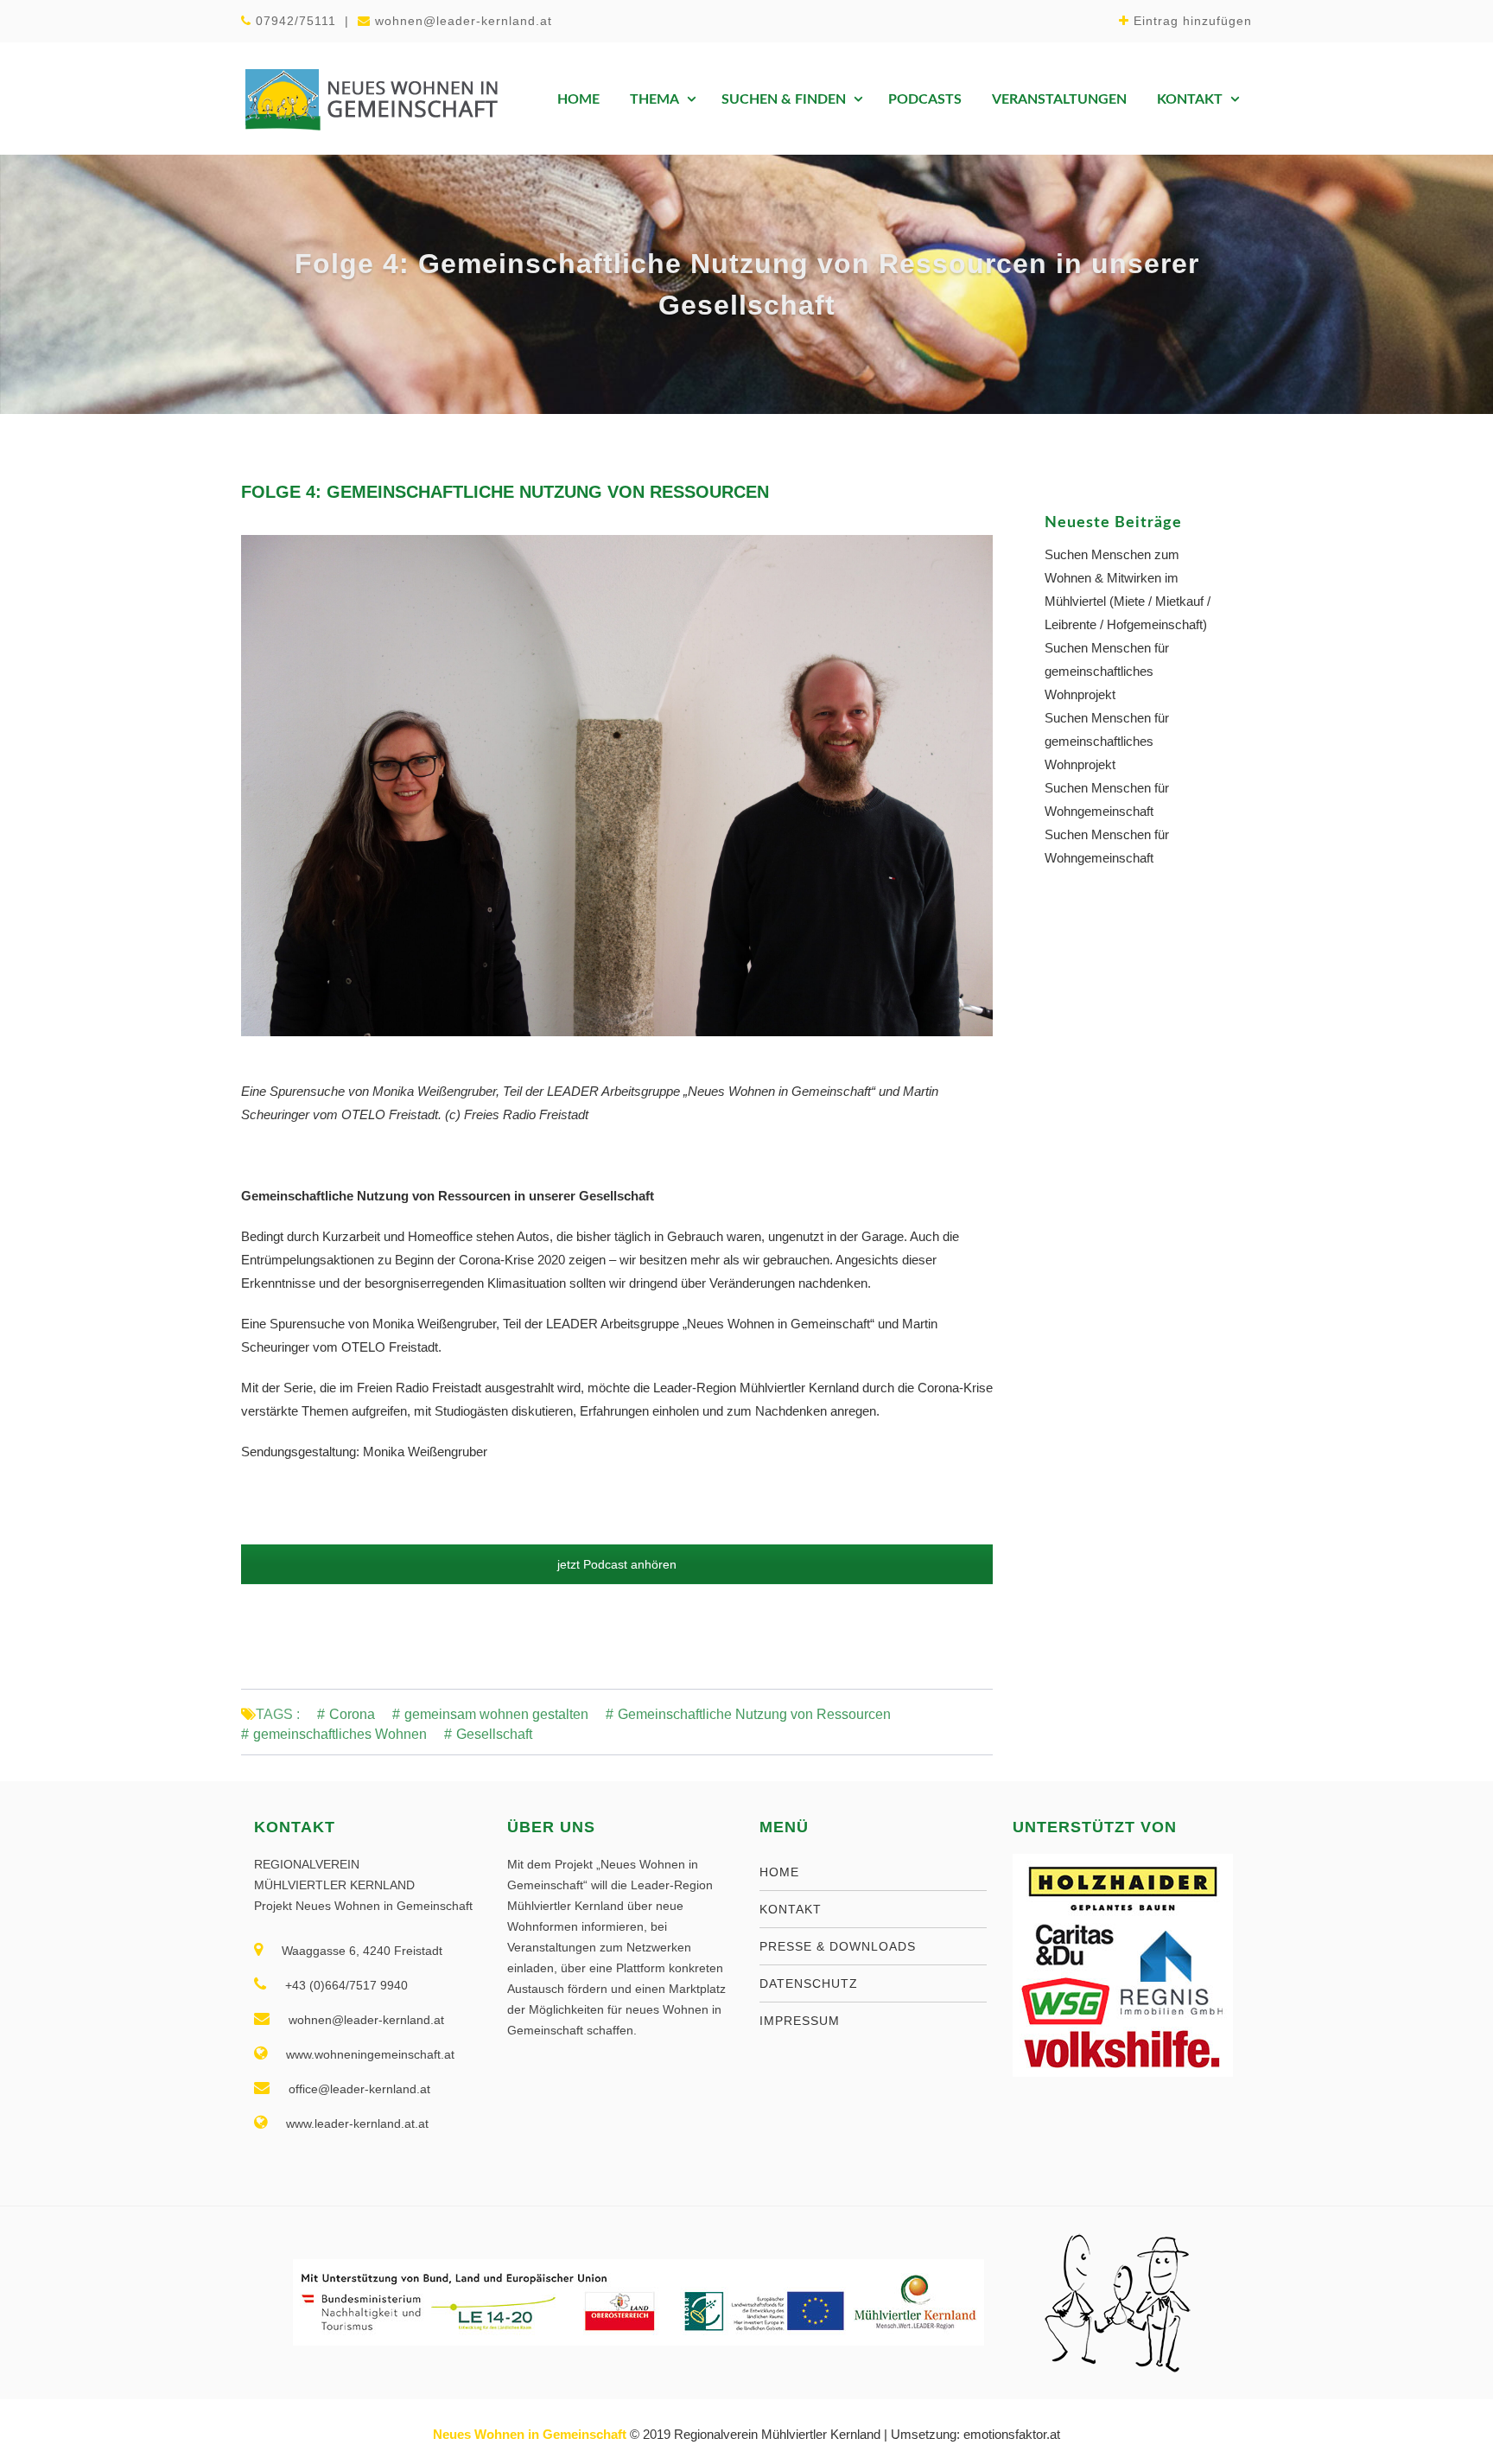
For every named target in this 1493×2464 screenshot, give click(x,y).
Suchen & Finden (784, 99)
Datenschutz (809, 1983)
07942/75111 (296, 21)
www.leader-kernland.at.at (357, 2123)
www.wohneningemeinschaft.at (370, 2054)
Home (578, 99)
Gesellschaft (494, 1735)
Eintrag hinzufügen (1193, 21)
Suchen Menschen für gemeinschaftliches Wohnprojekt (1107, 671)
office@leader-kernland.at (359, 2089)
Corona (352, 1715)
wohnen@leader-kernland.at (464, 21)
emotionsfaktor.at (1012, 2434)
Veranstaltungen (1059, 99)
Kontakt (1190, 99)
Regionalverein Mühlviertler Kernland (777, 2434)
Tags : (278, 1714)
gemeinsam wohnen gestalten (496, 1715)
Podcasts (925, 99)
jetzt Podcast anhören (617, 1564)
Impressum (800, 2021)
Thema (654, 99)
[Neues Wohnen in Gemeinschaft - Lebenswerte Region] (371, 99)
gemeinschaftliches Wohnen (340, 1735)
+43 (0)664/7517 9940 (346, 1985)
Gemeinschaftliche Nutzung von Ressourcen (754, 1715)
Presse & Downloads (838, 1946)
